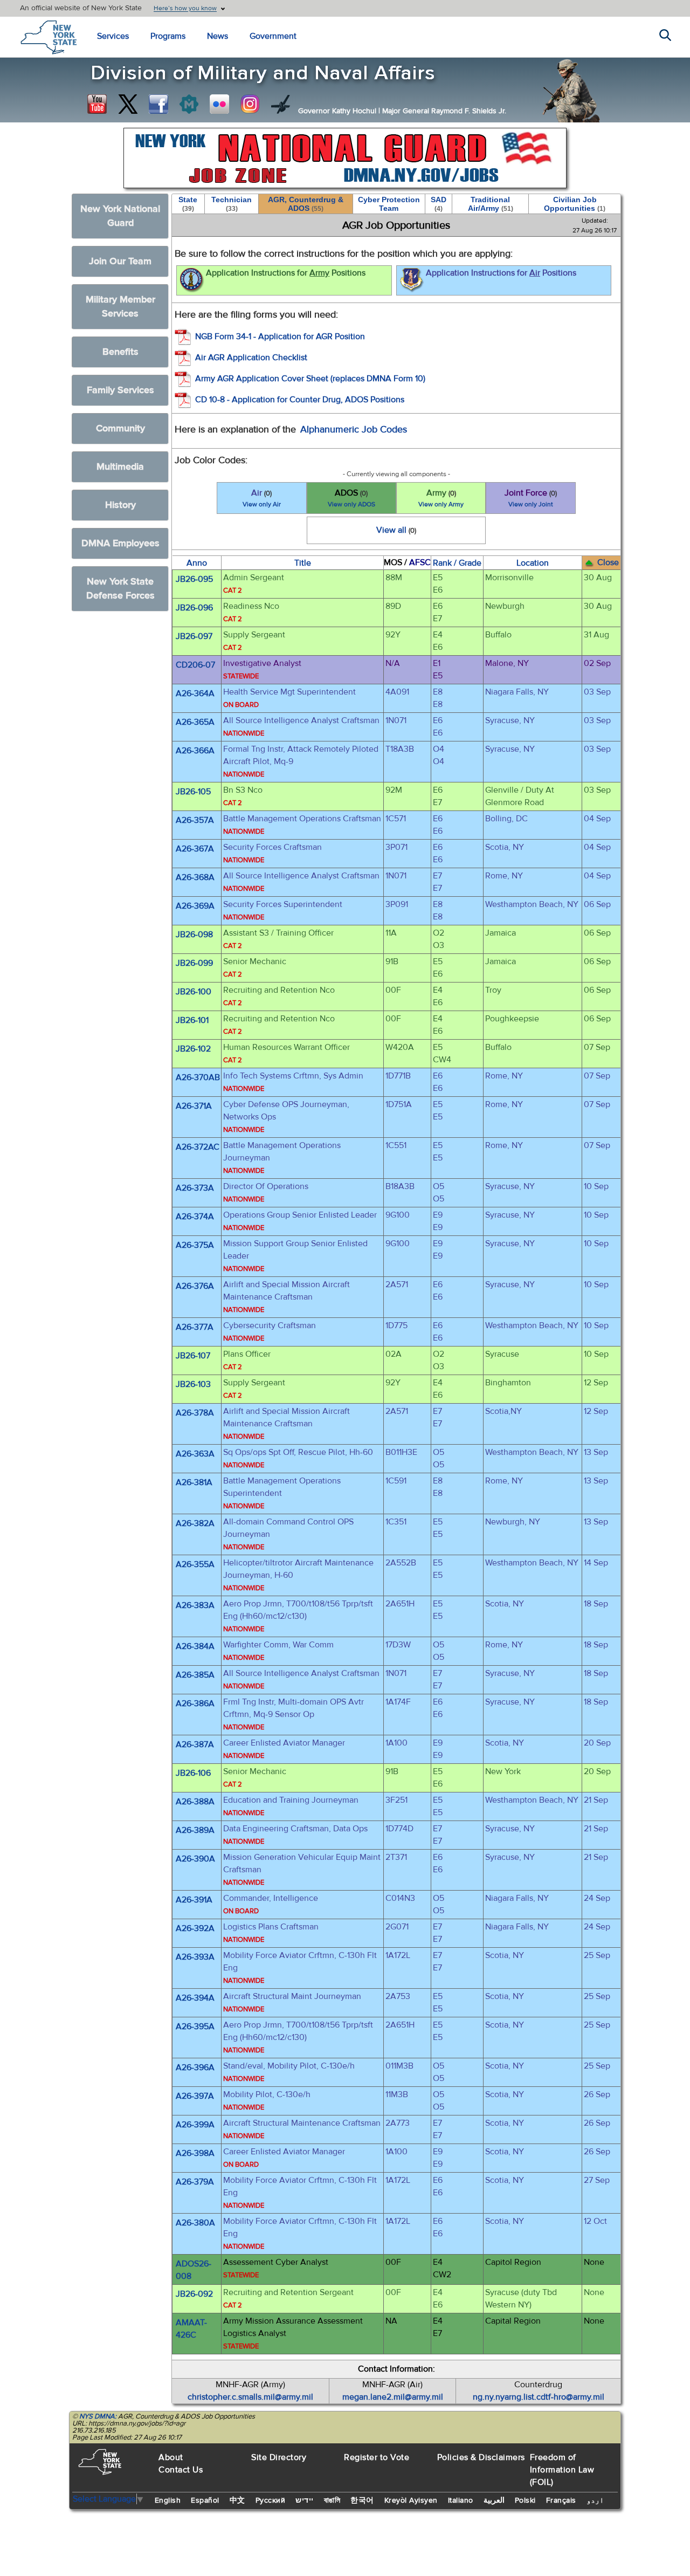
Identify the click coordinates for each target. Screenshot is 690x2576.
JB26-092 (194, 2294)
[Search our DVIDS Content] (281, 104)
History (120, 505)
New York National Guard (120, 216)
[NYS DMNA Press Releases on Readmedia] (189, 104)
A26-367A (195, 849)
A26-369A (195, 906)
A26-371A (194, 1106)
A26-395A (195, 2027)
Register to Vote (377, 2457)
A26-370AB (198, 1077)
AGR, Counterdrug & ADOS (306, 204)
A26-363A (195, 1454)
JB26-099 (194, 963)
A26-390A (195, 1859)
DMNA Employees (120, 543)
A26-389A (195, 1830)
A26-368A (195, 877)
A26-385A (195, 1675)
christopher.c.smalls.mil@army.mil (250, 2397)
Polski (525, 2501)
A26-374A (195, 1217)
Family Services (120, 390)
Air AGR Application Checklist (251, 358)
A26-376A (195, 1286)
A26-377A (195, 1327)
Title (303, 563)
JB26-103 (193, 1384)
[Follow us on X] (128, 104)
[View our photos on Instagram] (250, 104)
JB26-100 (194, 992)
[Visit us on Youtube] (97, 104)
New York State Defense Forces (120, 589)
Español (205, 2501)
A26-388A (195, 1802)
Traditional (491, 204)
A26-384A (195, 1646)
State (188, 204)
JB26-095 (194, 579)
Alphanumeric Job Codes (354, 430)
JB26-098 (194, 935)
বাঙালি (332, 2501)
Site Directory (279, 2457)
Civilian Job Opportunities (575, 204)
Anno (197, 563)
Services (113, 36)
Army (441, 498)
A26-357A (195, 820)
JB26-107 (193, 1356)
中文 (237, 2501)
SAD (439, 204)
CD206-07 (195, 665)
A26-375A (195, 1245)
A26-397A (195, 2096)
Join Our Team (120, 261)
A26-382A (195, 1523)
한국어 (362, 2501)
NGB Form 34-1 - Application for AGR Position (280, 336)
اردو (595, 2501)
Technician (232, 204)
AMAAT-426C (191, 2329)
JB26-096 (194, 608)
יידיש (305, 2501)
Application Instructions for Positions (286, 273)
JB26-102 (193, 1049)
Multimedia (120, 467)
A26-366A (195, 751)
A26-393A (195, 1957)
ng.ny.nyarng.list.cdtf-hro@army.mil (539, 2397)
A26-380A (195, 2223)
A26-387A (195, 1744)
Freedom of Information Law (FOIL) (562, 2470)
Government (273, 36)
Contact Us (181, 2470)
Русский (271, 2501)
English (168, 2501)
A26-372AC (198, 1147)
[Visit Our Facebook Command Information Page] (158, 104)
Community (120, 428)
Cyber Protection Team (389, 204)
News (218, 36)
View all (396, 530)
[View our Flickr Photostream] (219, 104)
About (171, 2457)
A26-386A (195, 1703)
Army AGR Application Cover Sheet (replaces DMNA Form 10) (310, 379)
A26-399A (195, 2125)
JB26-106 (193, 1773)
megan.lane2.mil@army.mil (393, 2397)
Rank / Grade (457, 563)
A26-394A (195, 1998)
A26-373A (195, 1188)
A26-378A (195, 1413)
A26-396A (195, 2067)
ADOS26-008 (194, 2270)
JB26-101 (192, 1020)
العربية (494, 2501)
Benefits (120, 352)
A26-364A (195, 693)
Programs (168, 36)
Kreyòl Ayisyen (411, 2501)
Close (608, 562)
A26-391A (194, 1900)
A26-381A (194, 1482)
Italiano (461, 2501)
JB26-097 (194, 636)
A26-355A (195, 1564)
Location (533, 563)
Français (561, 2501)
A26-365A (195, 722)
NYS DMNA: (98, 2416)
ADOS (351, 498)
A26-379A (195, 2182)
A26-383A (195, 1605)
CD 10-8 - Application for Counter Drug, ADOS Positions (300, 400)
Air (262, 498)
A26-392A (195, 1928)
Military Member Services (120, 307)
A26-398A (195, 2153)
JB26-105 (193, 792)
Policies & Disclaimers (481, 2457)
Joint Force (531, 498)
